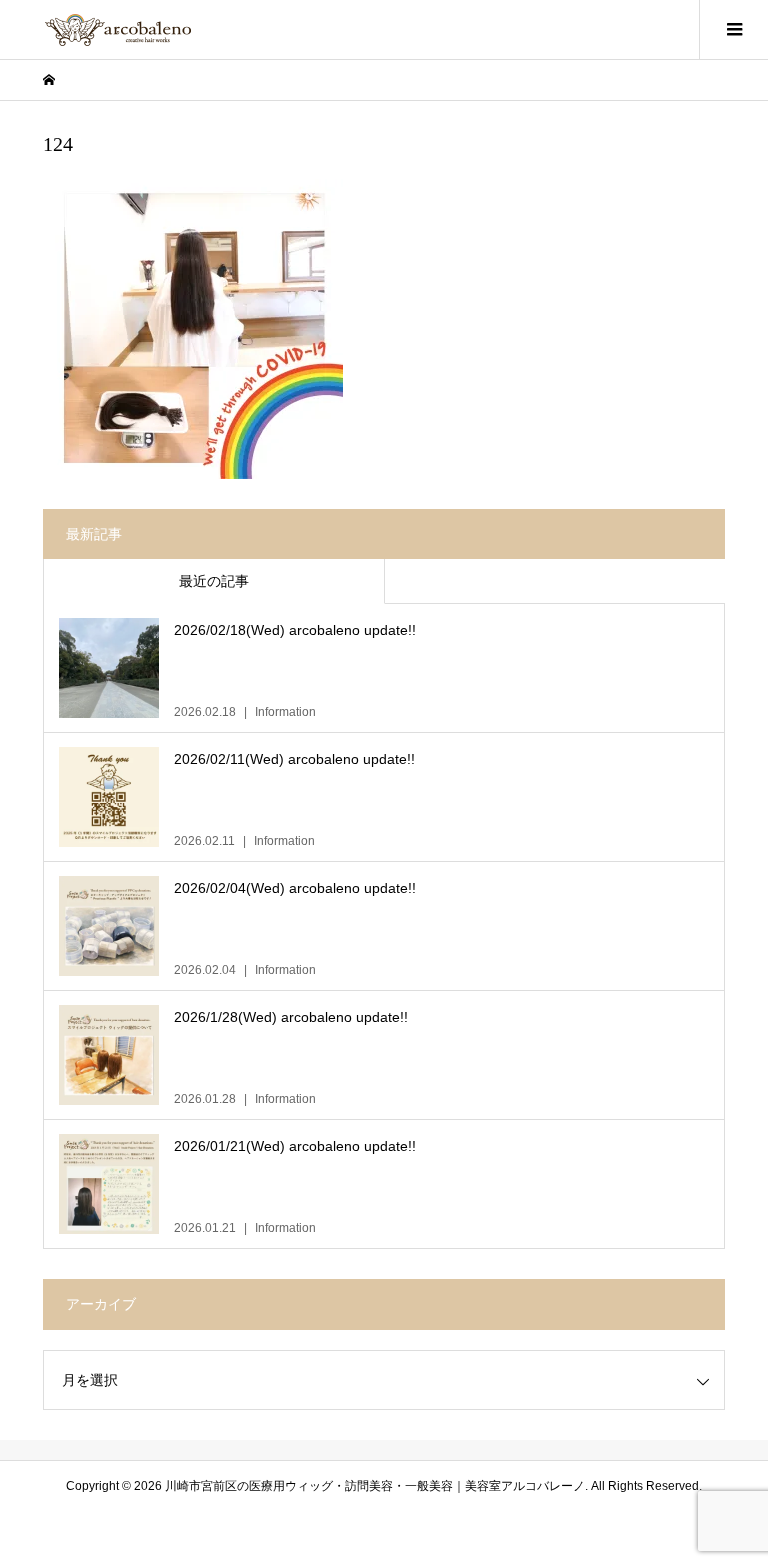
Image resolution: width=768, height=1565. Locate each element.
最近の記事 (214, 581)
